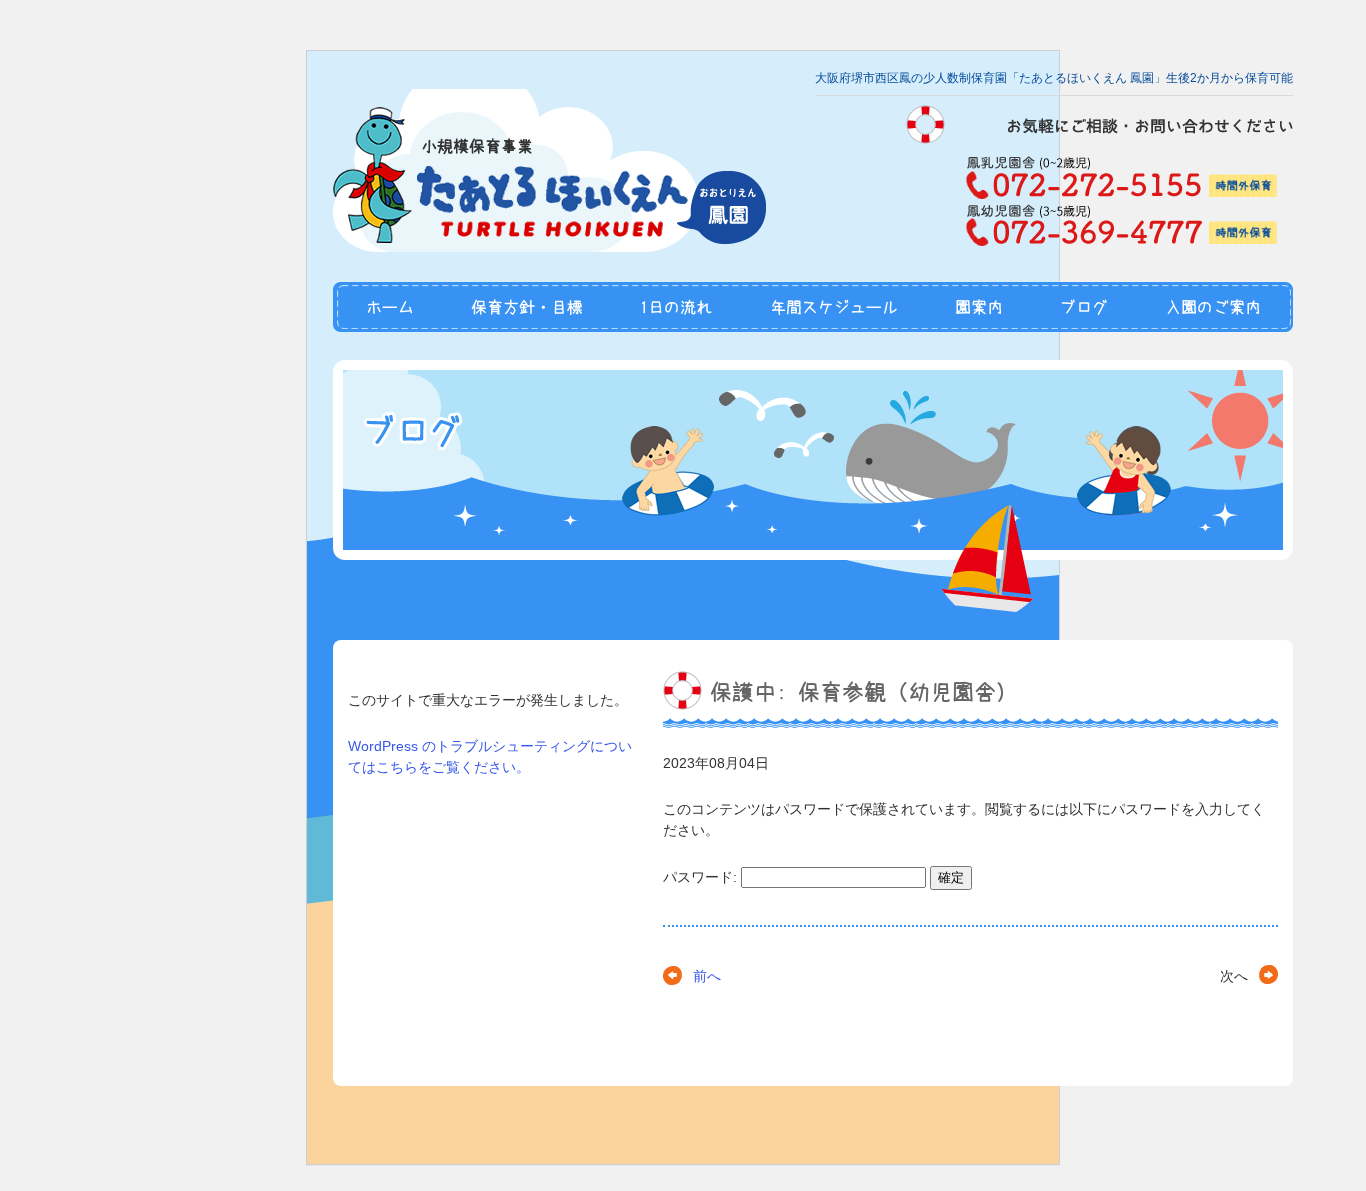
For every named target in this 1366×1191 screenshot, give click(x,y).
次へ (1234, 976)
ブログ (1083, 307)
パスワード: (702, 877)
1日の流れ (676, 307)
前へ (707, 976)
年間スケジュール (833, 307)
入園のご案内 (1214, 307)
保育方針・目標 (527, 307)
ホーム (388, 307)
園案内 (978, 307)
